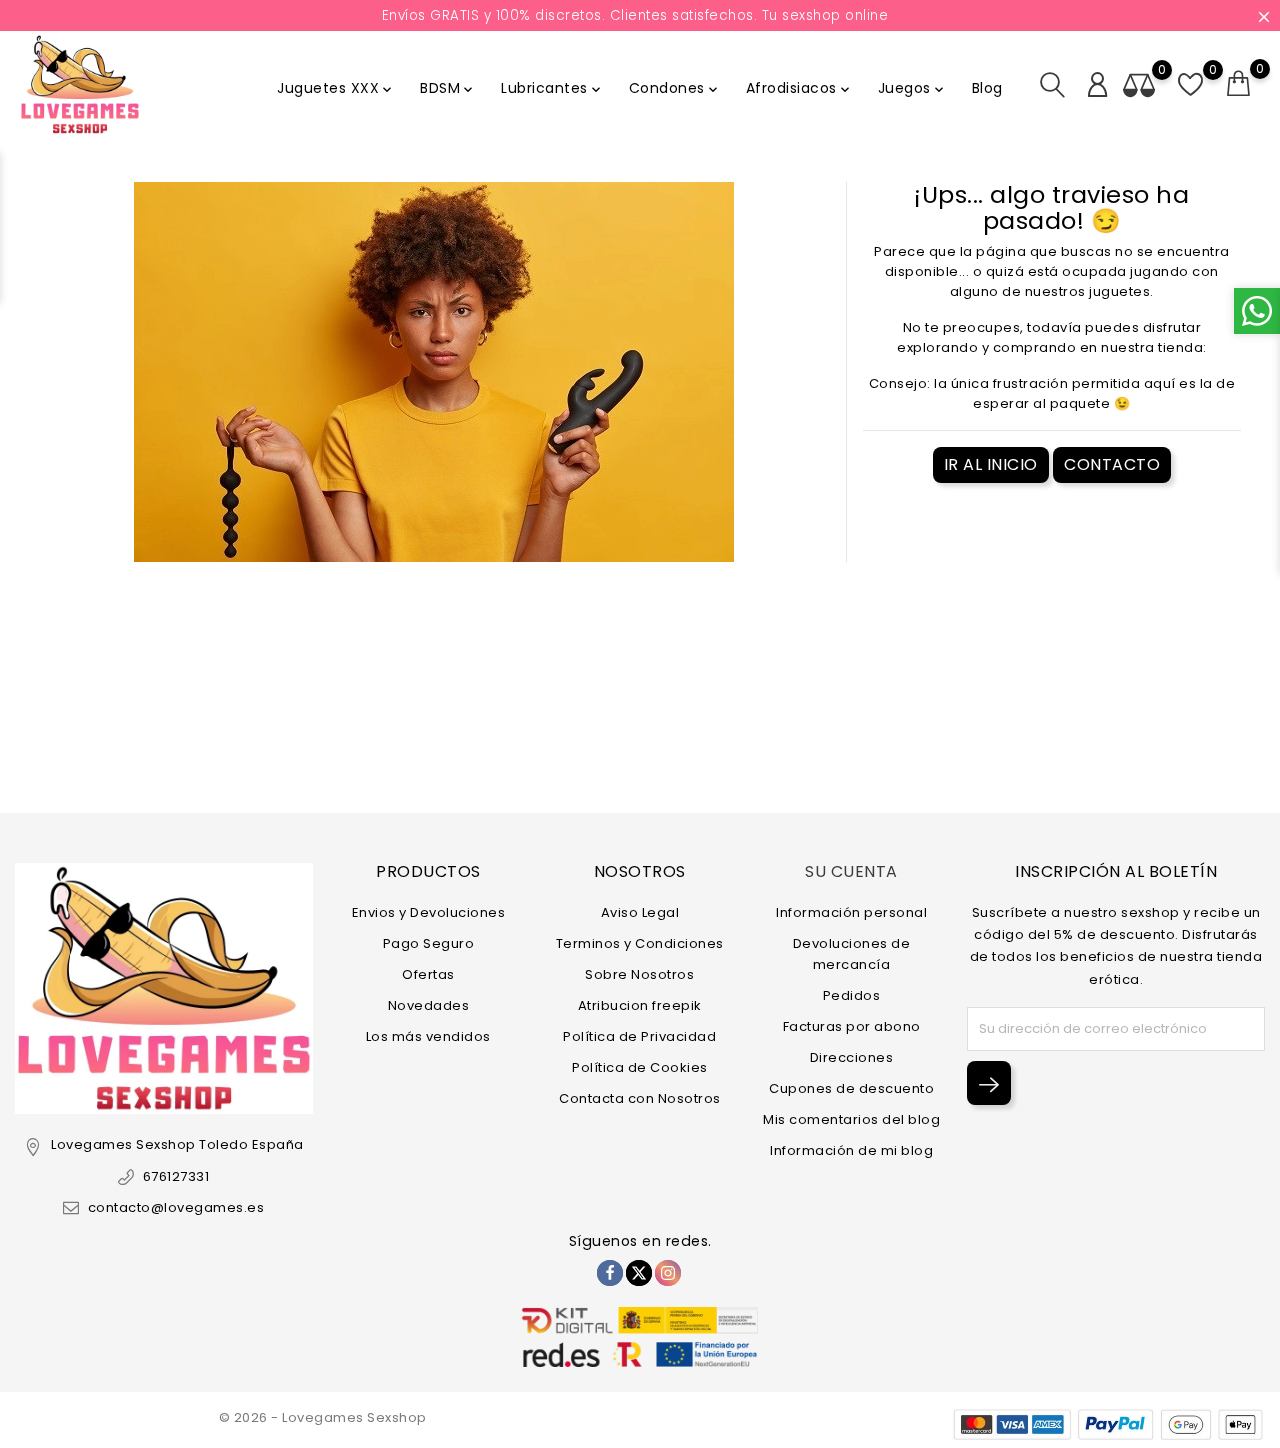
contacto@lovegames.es (176, 1207)
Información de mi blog (851, 1150)
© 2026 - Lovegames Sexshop (323, 1417)
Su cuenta (851, 871)
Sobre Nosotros (639, 974)
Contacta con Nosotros (640, 1098)
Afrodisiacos (799, 88)
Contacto (1112, 464)
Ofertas (428, 974)
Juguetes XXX (336, 88)
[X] (639, 1273)
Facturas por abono (852, 1026)
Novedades (429, 1005)
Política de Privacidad (639, 1036)
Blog (987, 88)
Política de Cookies (640, 1067)
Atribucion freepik (640, 1005)
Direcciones (852, 1057)
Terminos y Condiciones (640, 943)
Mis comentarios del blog (851, 1119)
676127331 (176, 1176)
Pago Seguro (429, 943)
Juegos (912, 88)
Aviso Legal (640, 912)
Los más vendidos (428, 1036)
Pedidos (852, 995)
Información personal (851, 912)
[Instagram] (668, 1273)
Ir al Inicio (991, 464)
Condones (675, 88)
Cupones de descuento (851, 1088)
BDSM (448, 88)
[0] (1239, 84)
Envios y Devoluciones (429, 912)
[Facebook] (610, 1273)
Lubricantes (552, 88)
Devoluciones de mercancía (852, 954)
